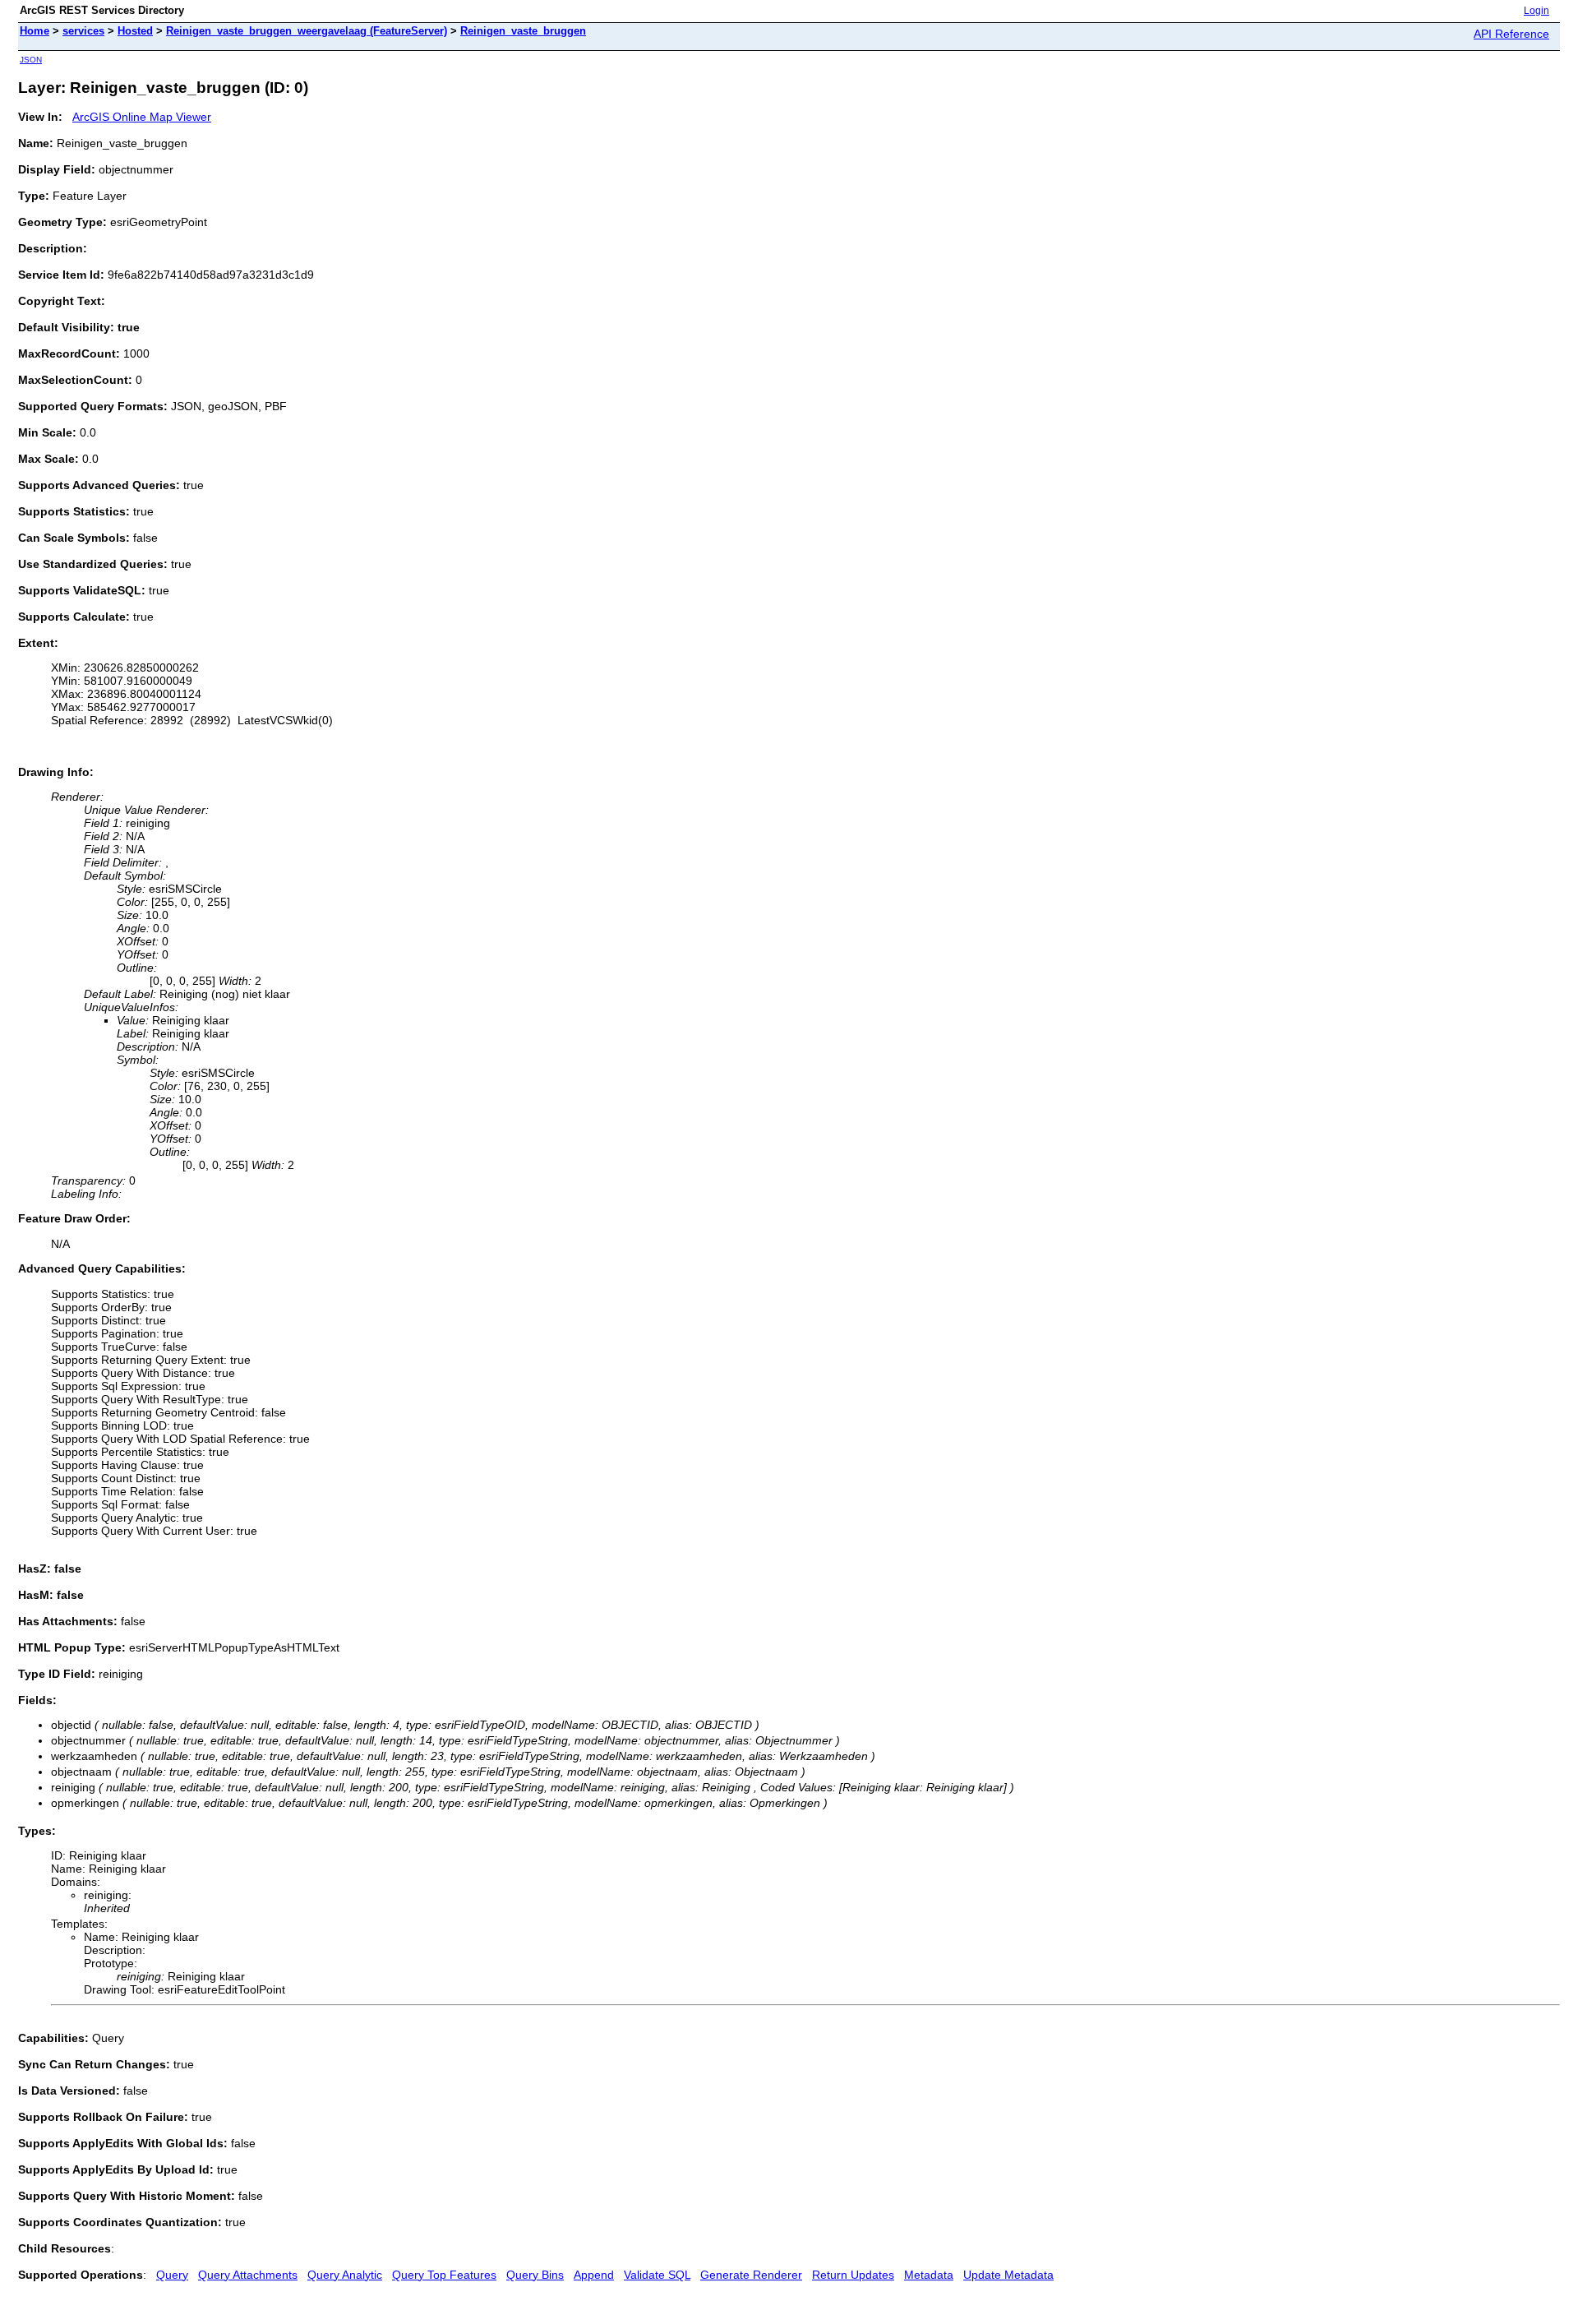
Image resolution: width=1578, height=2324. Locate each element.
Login (1536, 11)
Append (594, 2275)
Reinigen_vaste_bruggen (523, 31)
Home (35, 31)
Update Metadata (1008, 2275)
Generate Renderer (751, 2275)
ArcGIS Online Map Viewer (142, 117)
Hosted (135, 31)
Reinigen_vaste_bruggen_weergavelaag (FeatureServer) (307, 31)
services (83, 31)
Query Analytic (345, 2275)
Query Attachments (248, 2275)
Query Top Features (444, 2275)
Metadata (929, 2275)
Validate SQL (657, 2275)
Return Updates (853, 2275)
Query (172, 2275)
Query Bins (535, 2275)
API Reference (1511, 34)
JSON (31, 60)
